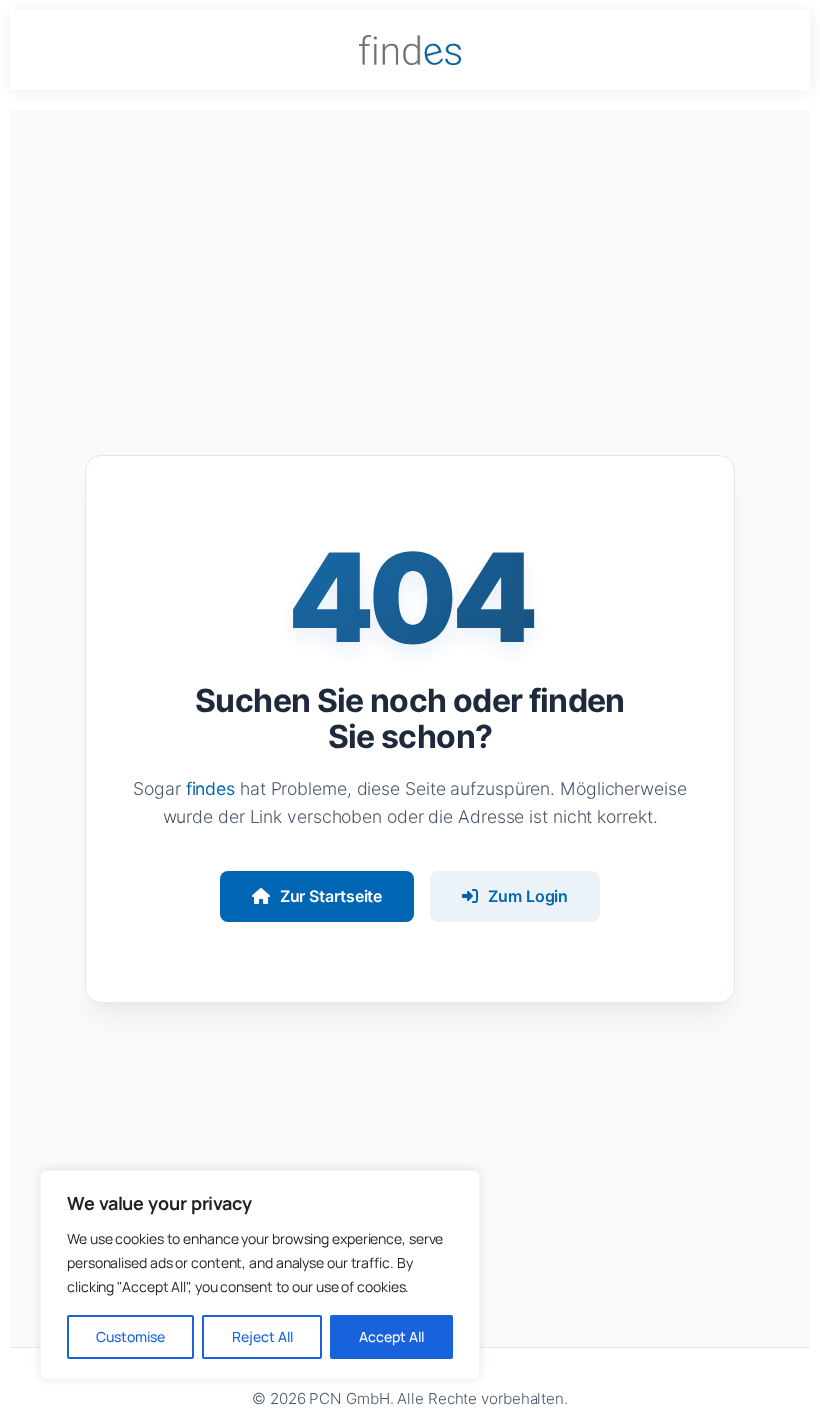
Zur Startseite (331, 896)
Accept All (391, 1336)
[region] (260, 1275)
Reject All (262, 1336)
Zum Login (528, 896)
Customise (130, 1336)
